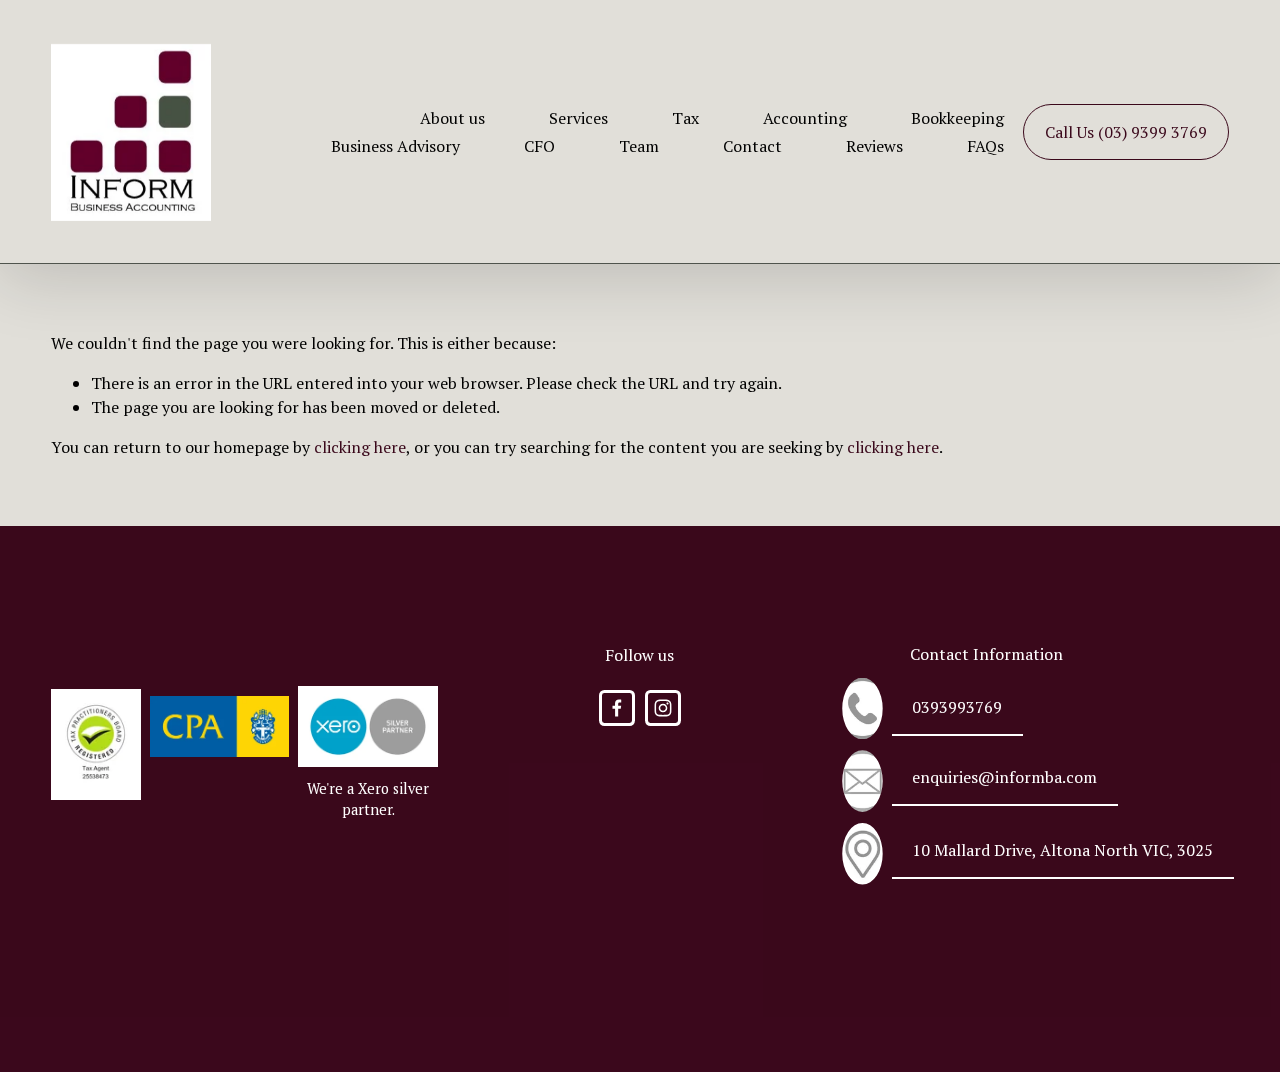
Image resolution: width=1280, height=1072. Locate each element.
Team (639, 146)
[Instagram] (663, 708)
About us (452, 118)
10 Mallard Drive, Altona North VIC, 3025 (1062, 850)
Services (578, 118)
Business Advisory (395, 146)
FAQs (985, 146)
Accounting (805, 118)
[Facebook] (617, 708)
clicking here (360, 447)
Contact (752, 146)
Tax (685, 118)
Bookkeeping (957, 118)
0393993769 (957, 707)
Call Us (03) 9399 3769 (1126, 132)
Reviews (874, 146)
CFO (539, 146)
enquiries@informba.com (1004, 777)
